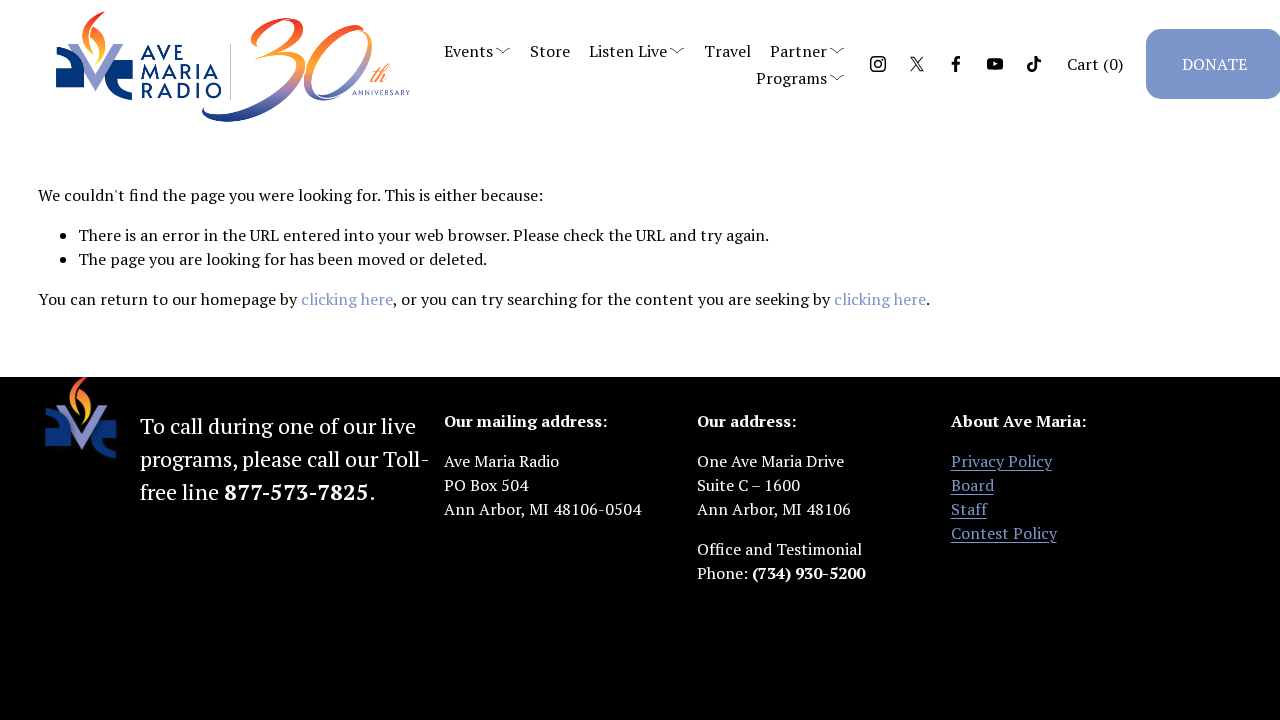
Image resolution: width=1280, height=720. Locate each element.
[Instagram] (878, 64)
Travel (727, 51)
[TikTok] (1034, 64)
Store (550, 51)
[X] (917, 64)
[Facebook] (956, 64)
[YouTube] (995, 64)
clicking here (347, 299)
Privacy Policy (1001, 461)
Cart (1095, 64)
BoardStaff (972, 497)
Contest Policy (1004, 533)
